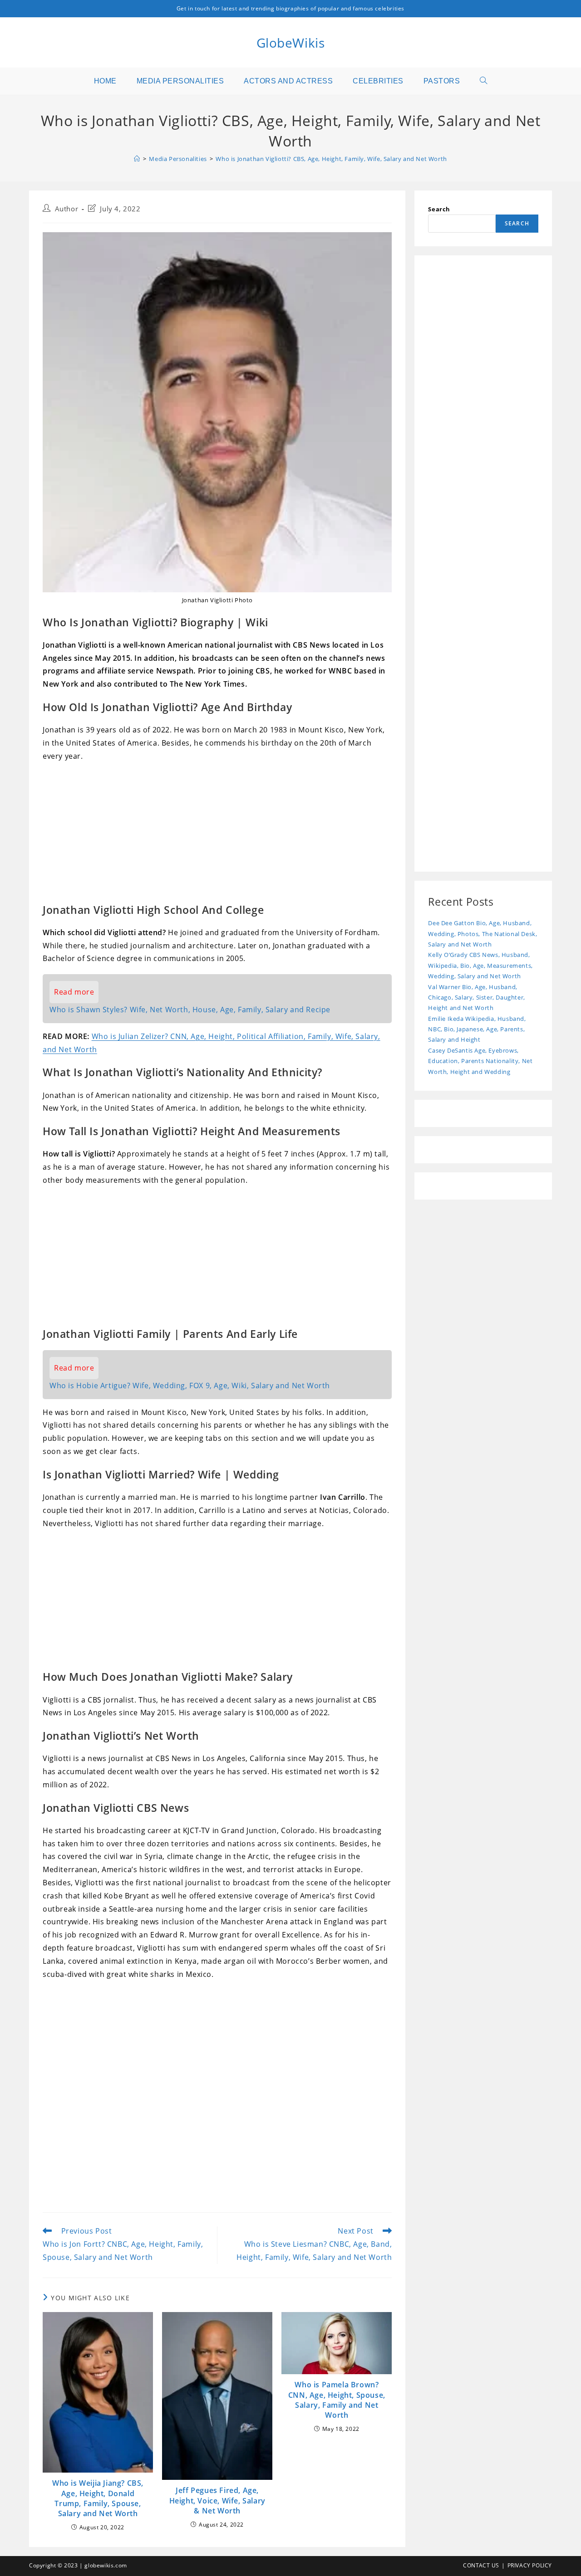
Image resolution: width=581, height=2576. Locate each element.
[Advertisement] (217, 835)
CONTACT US (481, 2565)
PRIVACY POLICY (530, 2565)
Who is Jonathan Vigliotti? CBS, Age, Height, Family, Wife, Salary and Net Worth (331, 159)
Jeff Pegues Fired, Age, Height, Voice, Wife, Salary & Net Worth (217, 2500)
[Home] (137, 159)
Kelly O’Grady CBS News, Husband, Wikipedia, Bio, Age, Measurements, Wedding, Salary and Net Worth (480, 965)
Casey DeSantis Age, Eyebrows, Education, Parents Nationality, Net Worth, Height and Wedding (480, 1061)
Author (67, 209)
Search (439, 209)
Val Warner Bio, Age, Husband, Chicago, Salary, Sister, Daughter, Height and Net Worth (476, 998)
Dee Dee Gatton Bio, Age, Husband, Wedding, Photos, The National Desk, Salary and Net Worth (483, 934)
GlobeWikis (291, 43)
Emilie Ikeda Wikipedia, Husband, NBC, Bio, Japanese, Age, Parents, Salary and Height (477, 1029)
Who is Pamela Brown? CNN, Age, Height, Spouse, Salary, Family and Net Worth (337, 2400)
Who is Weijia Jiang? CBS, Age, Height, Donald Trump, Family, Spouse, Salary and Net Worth (98, 2498)
